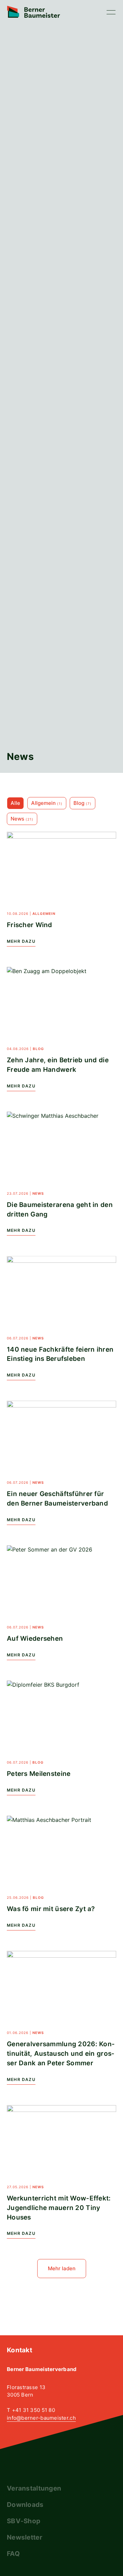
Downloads (25, 2505)
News (22, 819)
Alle (15, 803)
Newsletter (25, 2537)
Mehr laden (62, 2268)
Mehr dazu (21, 941)
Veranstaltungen (34, 2488)
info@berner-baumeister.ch (41, 2418)
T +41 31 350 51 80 (31, 2410)
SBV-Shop (24, 2521)
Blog (83, 803)
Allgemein (47, 803)
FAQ (13, 2554)
